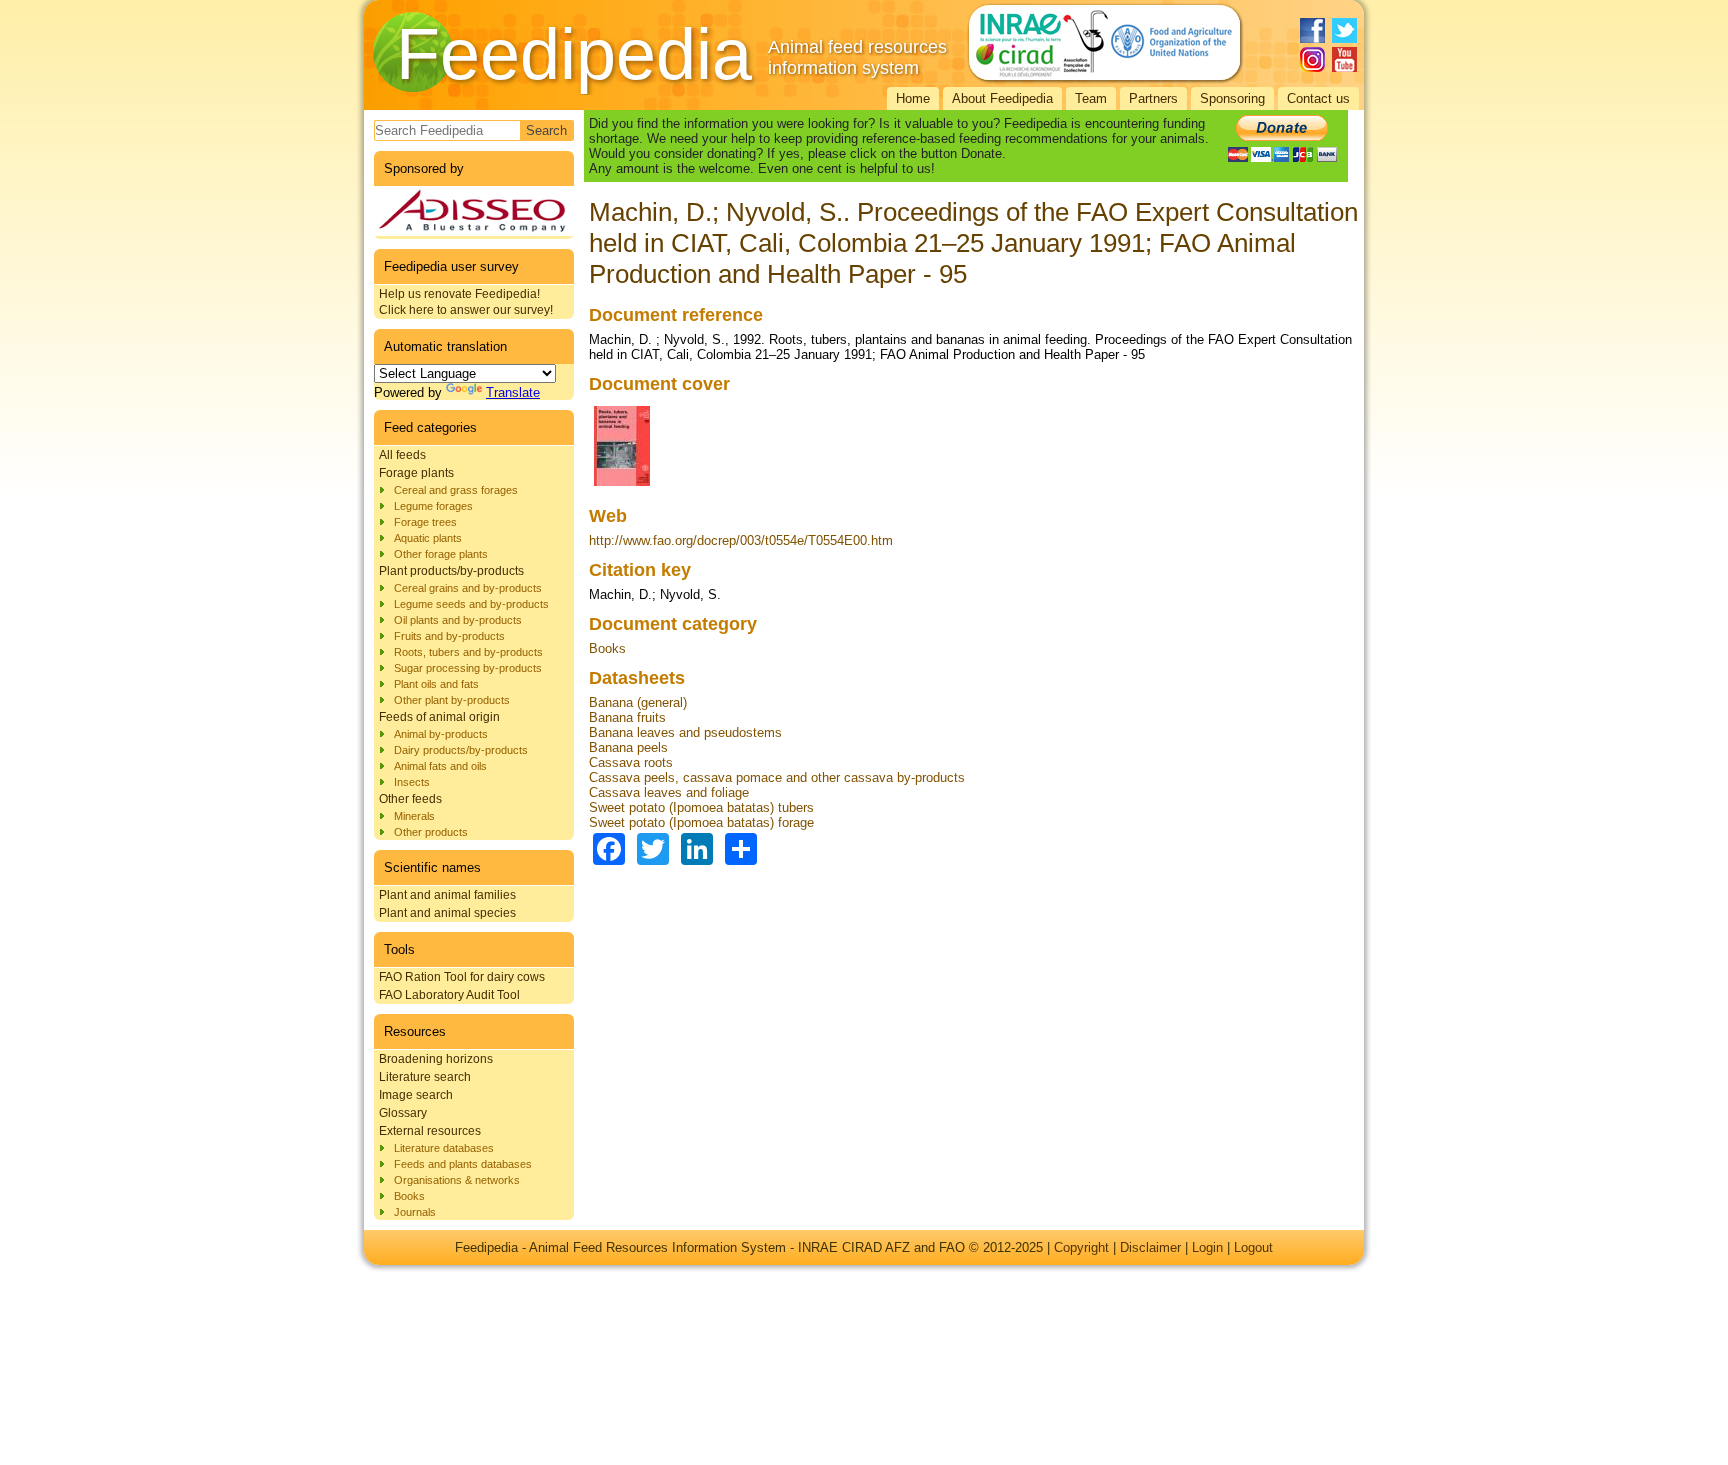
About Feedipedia (1002, 98)
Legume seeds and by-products (471, 604)
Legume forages (433, 506)
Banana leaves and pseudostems (685, 732)
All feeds (402, 455)
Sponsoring (1232, 98)
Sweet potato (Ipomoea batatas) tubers (701, 807)
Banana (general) (638, 702)
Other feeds (410, 799)
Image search (416, 1095)
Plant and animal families (447, 895)
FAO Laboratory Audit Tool (449, 995)
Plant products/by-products (451, 571)
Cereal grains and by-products (468, 588)
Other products (431, 832)
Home (913, 98)
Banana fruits (627, 717)
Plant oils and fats (436, 684)
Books (409, 1196)
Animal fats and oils (440, 766)
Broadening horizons (436, 1059)
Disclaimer (1150, 1247)
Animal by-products (441, 734)
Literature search (425, 1077)
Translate (513, 392)
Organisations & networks (457, 1180)
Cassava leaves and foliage (669, 792)
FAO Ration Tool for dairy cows (462, 977)
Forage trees (425, 522)
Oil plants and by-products (458, 620)
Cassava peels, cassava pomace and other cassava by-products (777, 777)
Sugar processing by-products (468, 668)
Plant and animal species (447, 913)
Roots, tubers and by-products (468, 652)
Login (1207, 1247)
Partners (1153, 98)
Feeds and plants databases (463, 1164)
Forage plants (416, 473)
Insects (412, 782)
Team (1091, 98)
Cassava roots (631, 762)
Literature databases (444, 1148)
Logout (1253, 1247)
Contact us (1318, 98)
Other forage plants (441, 554)
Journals (415, 1212)
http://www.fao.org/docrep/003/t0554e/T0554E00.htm (741, 540)
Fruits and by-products (449, 636)
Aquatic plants (428, 538)
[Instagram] (1312, 59)
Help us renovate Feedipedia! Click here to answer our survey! (466, 302)
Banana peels (628, 747)
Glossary (403, 1113)
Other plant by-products (452, 700)
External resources (430, 1131)
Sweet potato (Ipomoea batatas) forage (701, 822)
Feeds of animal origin (439, 717)
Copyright (1081, 1247)
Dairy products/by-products (461, 750)
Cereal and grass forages (456, 490)
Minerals (414, 816)
